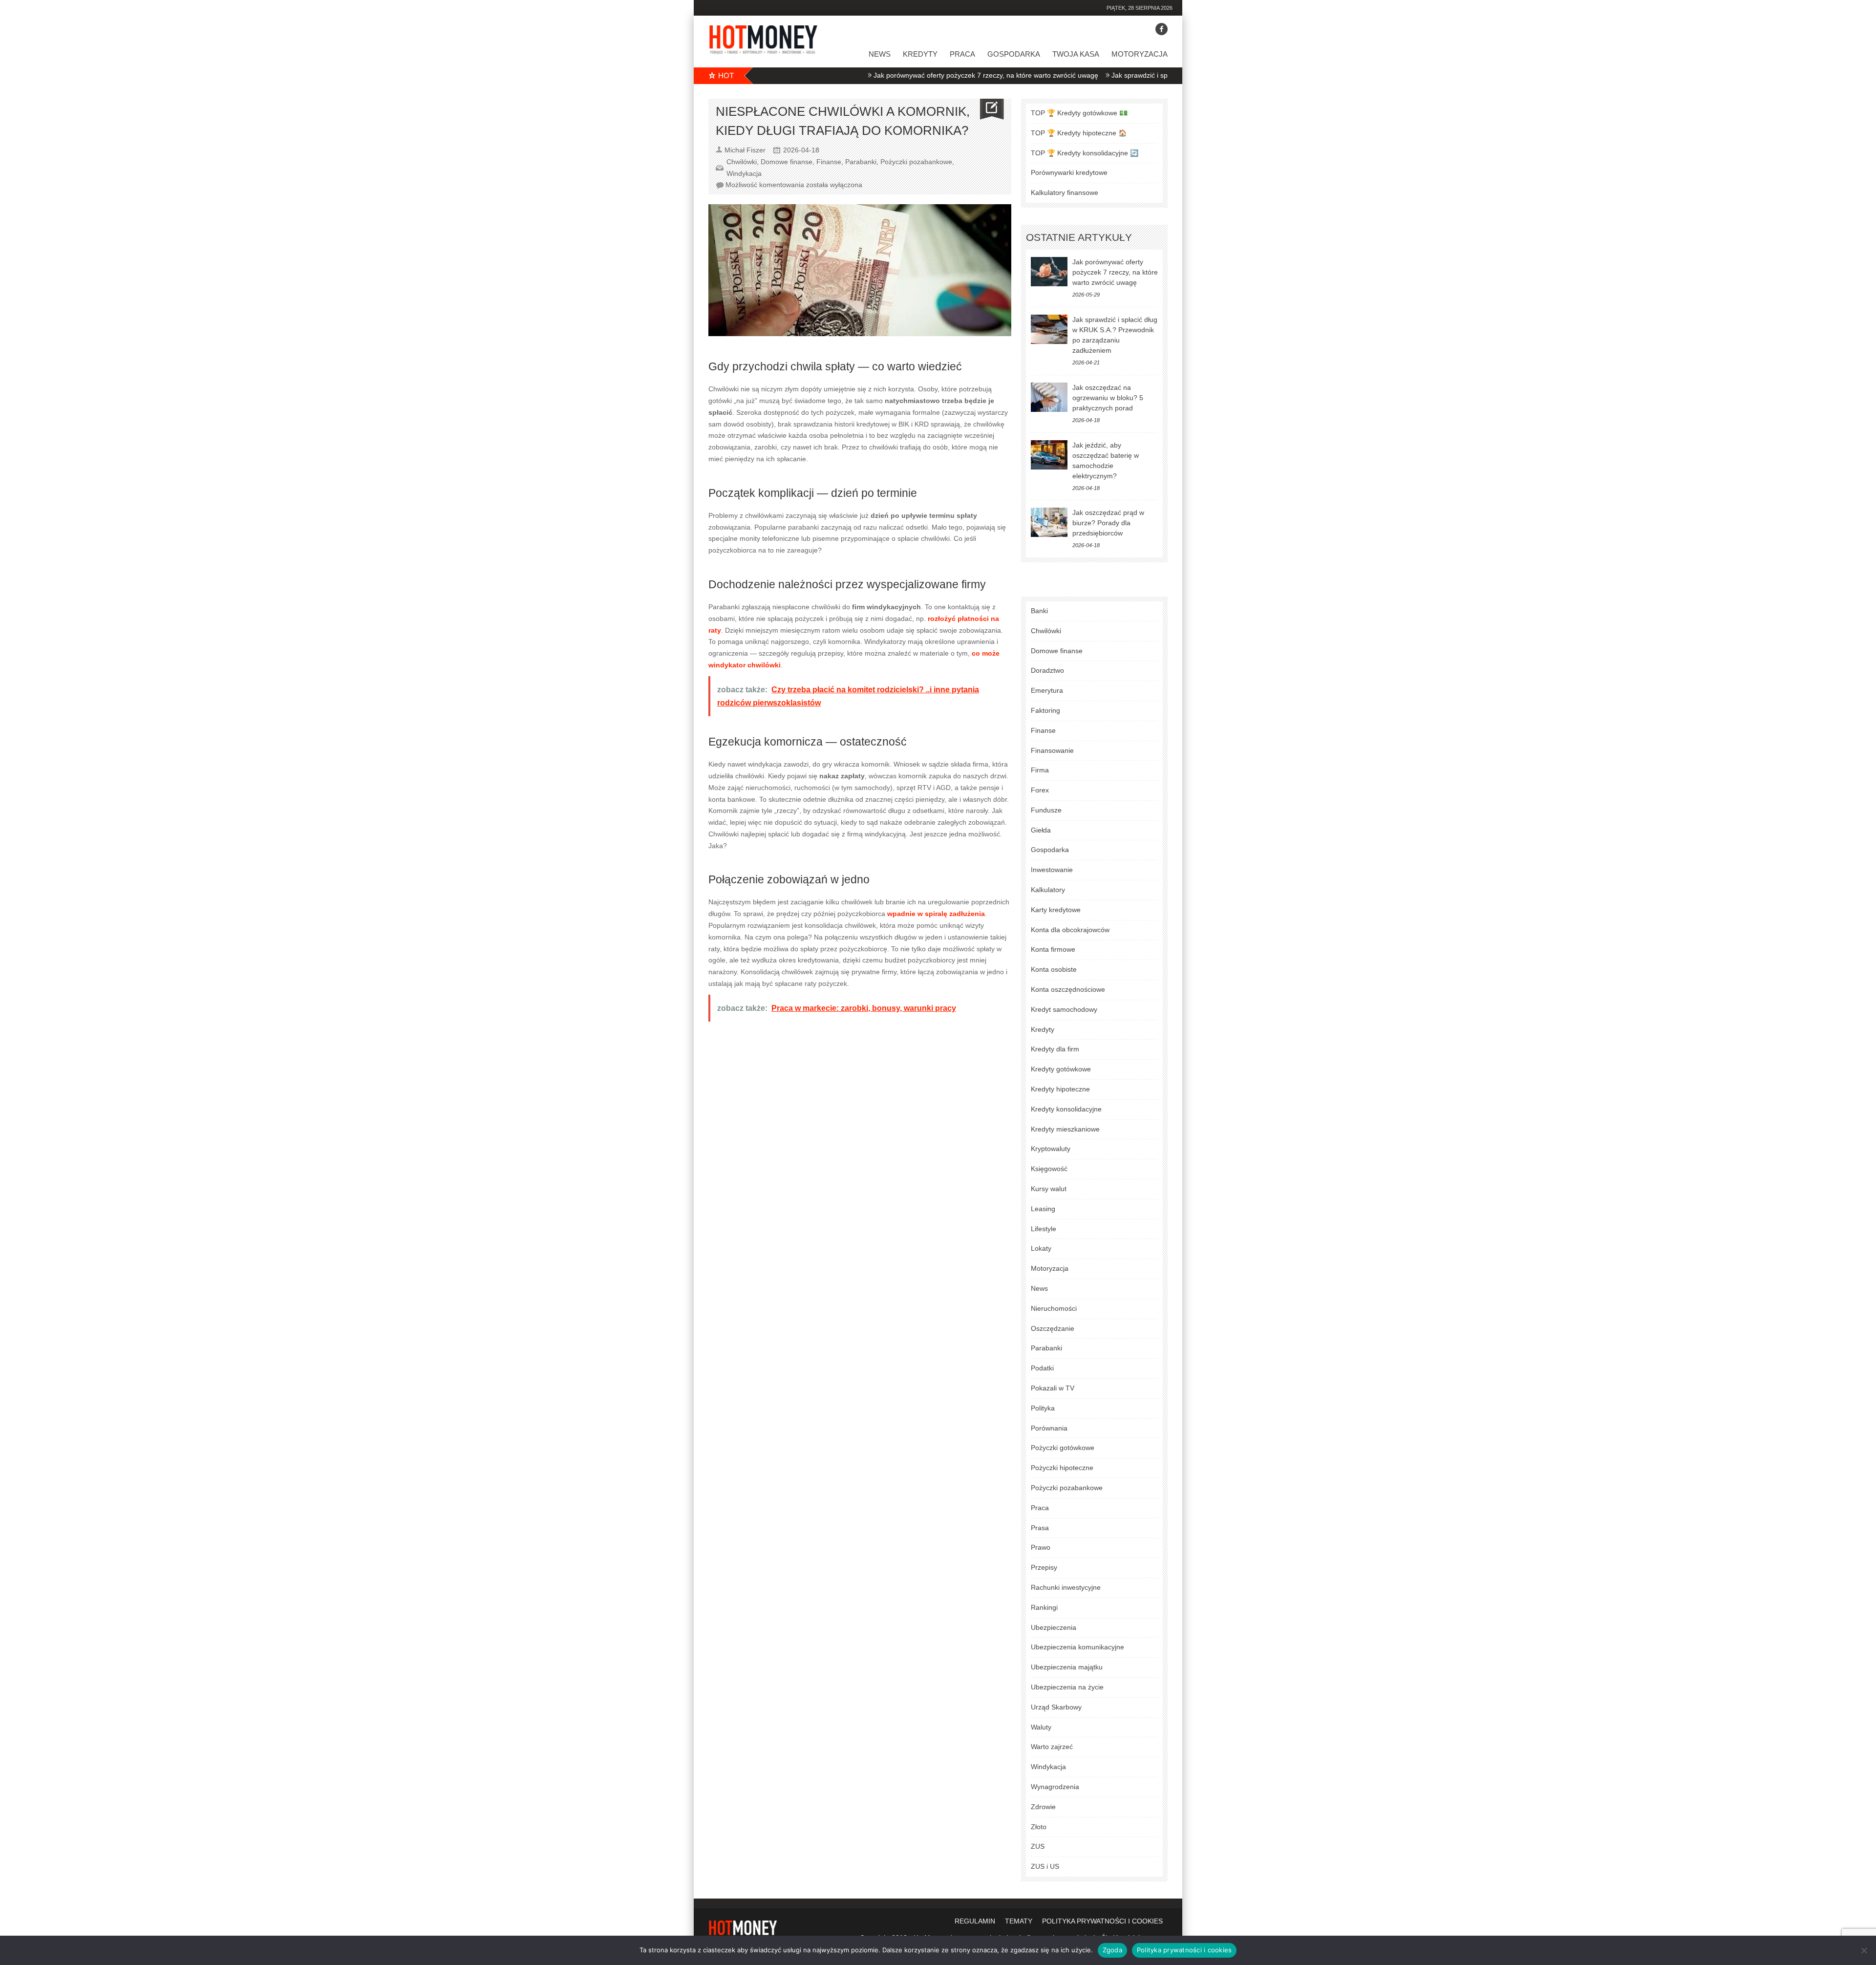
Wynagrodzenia (1055, 1787)
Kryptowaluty (1051, 1149)
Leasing (1043, 1209)
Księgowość (1049, 1169)
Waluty (1041, 1727)
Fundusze (1046, 810)
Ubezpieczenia (1054, 1627)
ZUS (1038, 1846)
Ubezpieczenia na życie (1067, 1687)
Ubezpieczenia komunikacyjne (1077, 1647)
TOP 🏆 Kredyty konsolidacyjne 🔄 (1085, 153)
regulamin (975, 1921)
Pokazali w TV (1053, 1388)
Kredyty (920, 54)
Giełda (1041, 830)
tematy (1019, 1921)
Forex (1040, 790)
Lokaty (1041, 1248)
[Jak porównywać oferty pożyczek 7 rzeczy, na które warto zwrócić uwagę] (1049, 272)
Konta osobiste (1054, 969)
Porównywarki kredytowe (1069, 172)
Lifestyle (1044, 1229)
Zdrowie (1043, 1807)
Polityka (1043, 1408)
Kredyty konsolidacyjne (1066, 1109)
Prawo (1041, 1547)
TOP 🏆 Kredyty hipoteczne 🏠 (1079, 133)
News (880, 54)
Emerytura (1047, 690)
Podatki (1042, 1368)
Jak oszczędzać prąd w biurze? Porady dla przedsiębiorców (1108, 523)
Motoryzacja (1140, 54)
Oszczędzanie (1053, 1328)
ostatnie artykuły (1079, 237)
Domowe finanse (787, 162)
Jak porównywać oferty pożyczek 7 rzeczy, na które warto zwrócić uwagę (908, 75)
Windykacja (744, 173)
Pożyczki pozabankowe (916, 162)
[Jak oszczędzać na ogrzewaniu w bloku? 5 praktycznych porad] (1049, 397)
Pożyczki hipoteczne (1062, 1468)
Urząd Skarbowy (1056, 1707)
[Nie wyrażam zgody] (1864, 1950)
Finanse (829, 162)
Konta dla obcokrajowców (1070, 930)
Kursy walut (1049, 1189)
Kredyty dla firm (1055, 1049)
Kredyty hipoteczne (1060, 1089)
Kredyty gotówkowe (1061, 1069)
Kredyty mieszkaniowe (1065, 1129)
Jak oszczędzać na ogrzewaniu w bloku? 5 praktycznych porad (1108, 398)
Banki (1039, 611)
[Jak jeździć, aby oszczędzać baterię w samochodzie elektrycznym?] (1049, 455)
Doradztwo (1047, 670)
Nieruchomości (1054, 1308)
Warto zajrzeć (1052, 1747)
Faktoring (1045, 710)
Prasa (1040, 1528)
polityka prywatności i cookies (1102, 1921)
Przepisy (1044, 1567)
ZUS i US (1045, 1866)
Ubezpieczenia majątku (1067, 1667)
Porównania (1049, 1428)
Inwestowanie (1052, 870)
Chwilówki (742, 162)
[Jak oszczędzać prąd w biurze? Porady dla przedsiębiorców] (1049, 522)
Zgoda (1112, 1950)
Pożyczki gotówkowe (1063, 1448)
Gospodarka (1014, 54)
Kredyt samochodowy (1064, 1009)
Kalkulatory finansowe (1065, 192)
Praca (962, 54)
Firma (1040, 770)
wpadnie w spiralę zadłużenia (936, 914)
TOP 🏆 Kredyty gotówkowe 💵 (1079, 113)
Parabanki (861, 162)
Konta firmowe (1053, 949)
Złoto (1039, 1827)
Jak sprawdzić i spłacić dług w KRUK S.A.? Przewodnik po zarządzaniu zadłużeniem (1163, 75)
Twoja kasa (1076, 54)
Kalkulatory (1048, 890)
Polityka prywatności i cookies (1184, 1950)
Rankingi (1044, 1607)
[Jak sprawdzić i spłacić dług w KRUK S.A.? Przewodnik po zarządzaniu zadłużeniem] (1049, 329)
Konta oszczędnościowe (1068, 989)
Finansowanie (1052, 750)
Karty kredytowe (1056, 910)
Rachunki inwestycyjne (1066, 1587)
